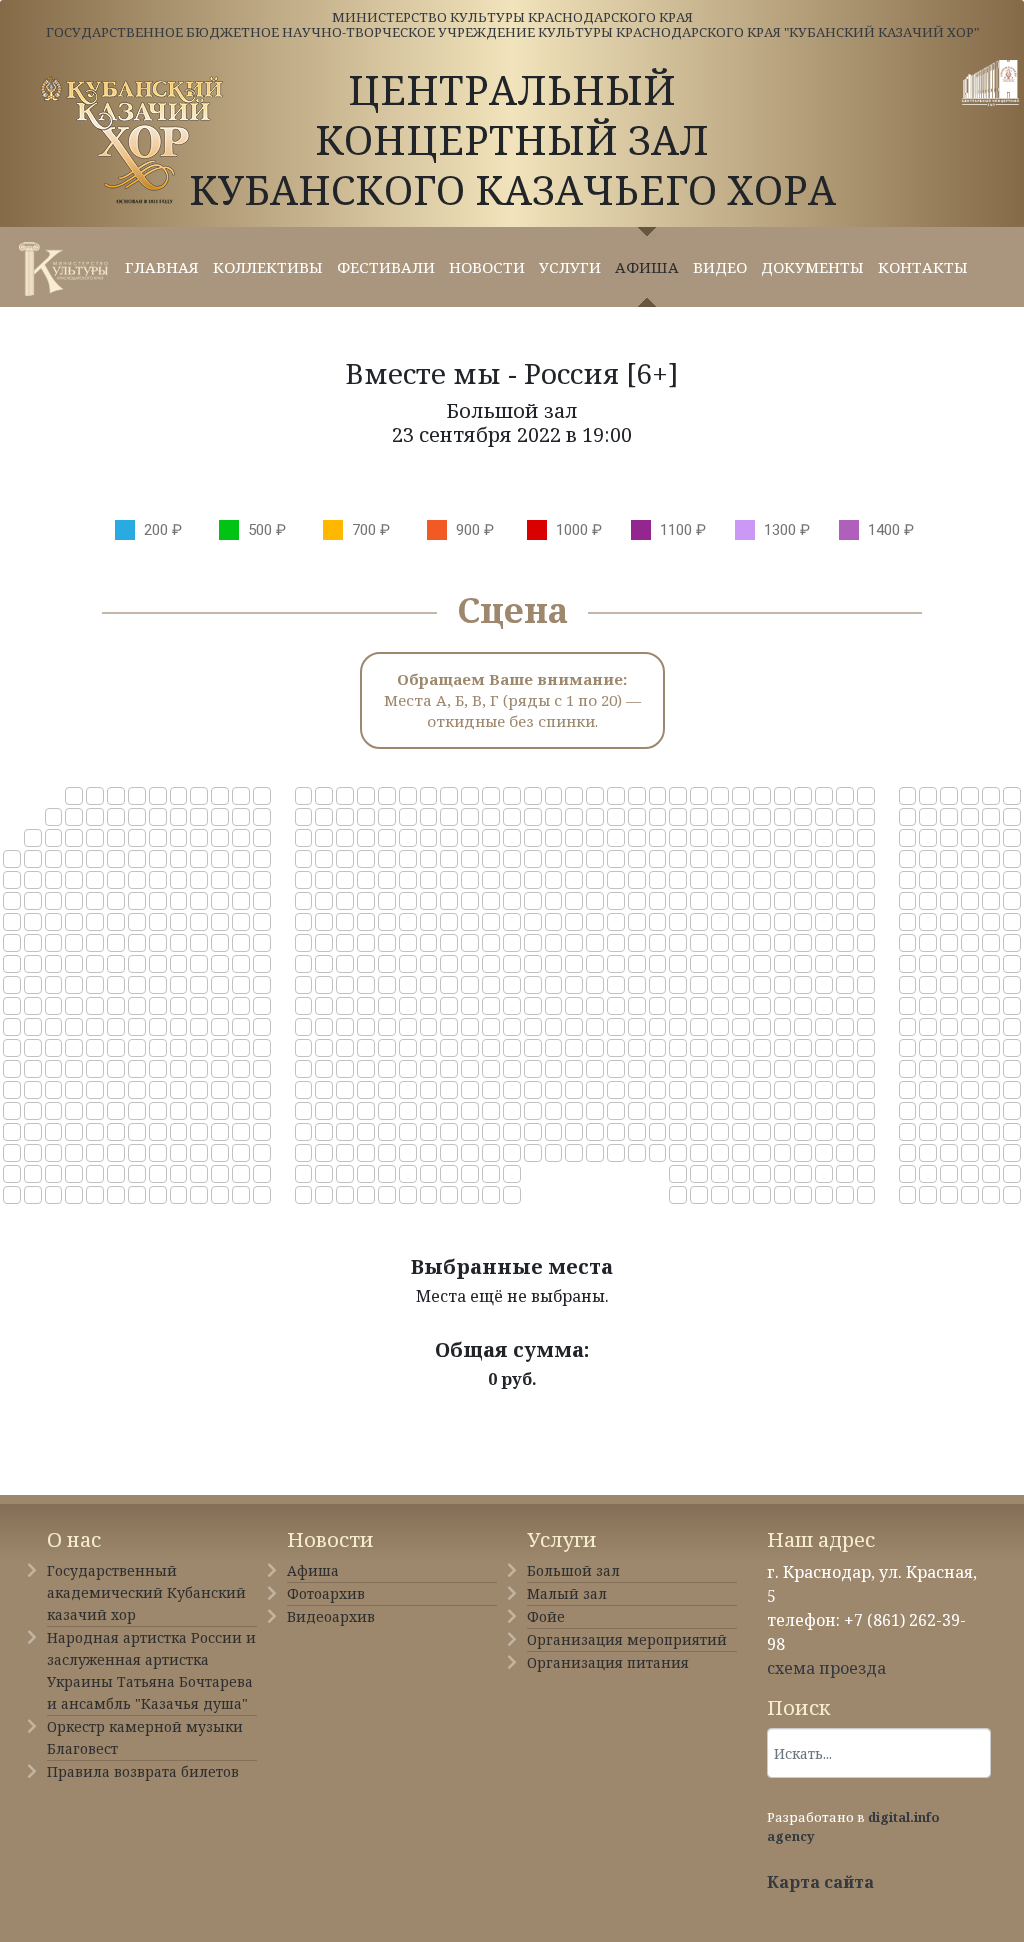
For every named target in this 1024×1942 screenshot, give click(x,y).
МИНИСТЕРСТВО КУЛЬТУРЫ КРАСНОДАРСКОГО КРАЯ (512, 17)
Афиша (647, 267)
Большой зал (573, 1570)
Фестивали (386, 267)
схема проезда (826, 1668)
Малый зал (567, 1593)
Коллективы (268, 267)
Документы (812, 267)
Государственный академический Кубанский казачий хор (146, 1592)
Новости (487, 267)
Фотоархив (326, 1593)
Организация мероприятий (627, 1639)
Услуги (570, 267)
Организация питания (608, 1662)
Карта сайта (820, 1882)
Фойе (546, 1616)
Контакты (923, 267)
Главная (162, 267)
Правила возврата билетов (143, 1771)
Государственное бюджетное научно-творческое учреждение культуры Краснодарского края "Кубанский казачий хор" (512, 32)
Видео (720, 267)
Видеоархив (331, 1616)
